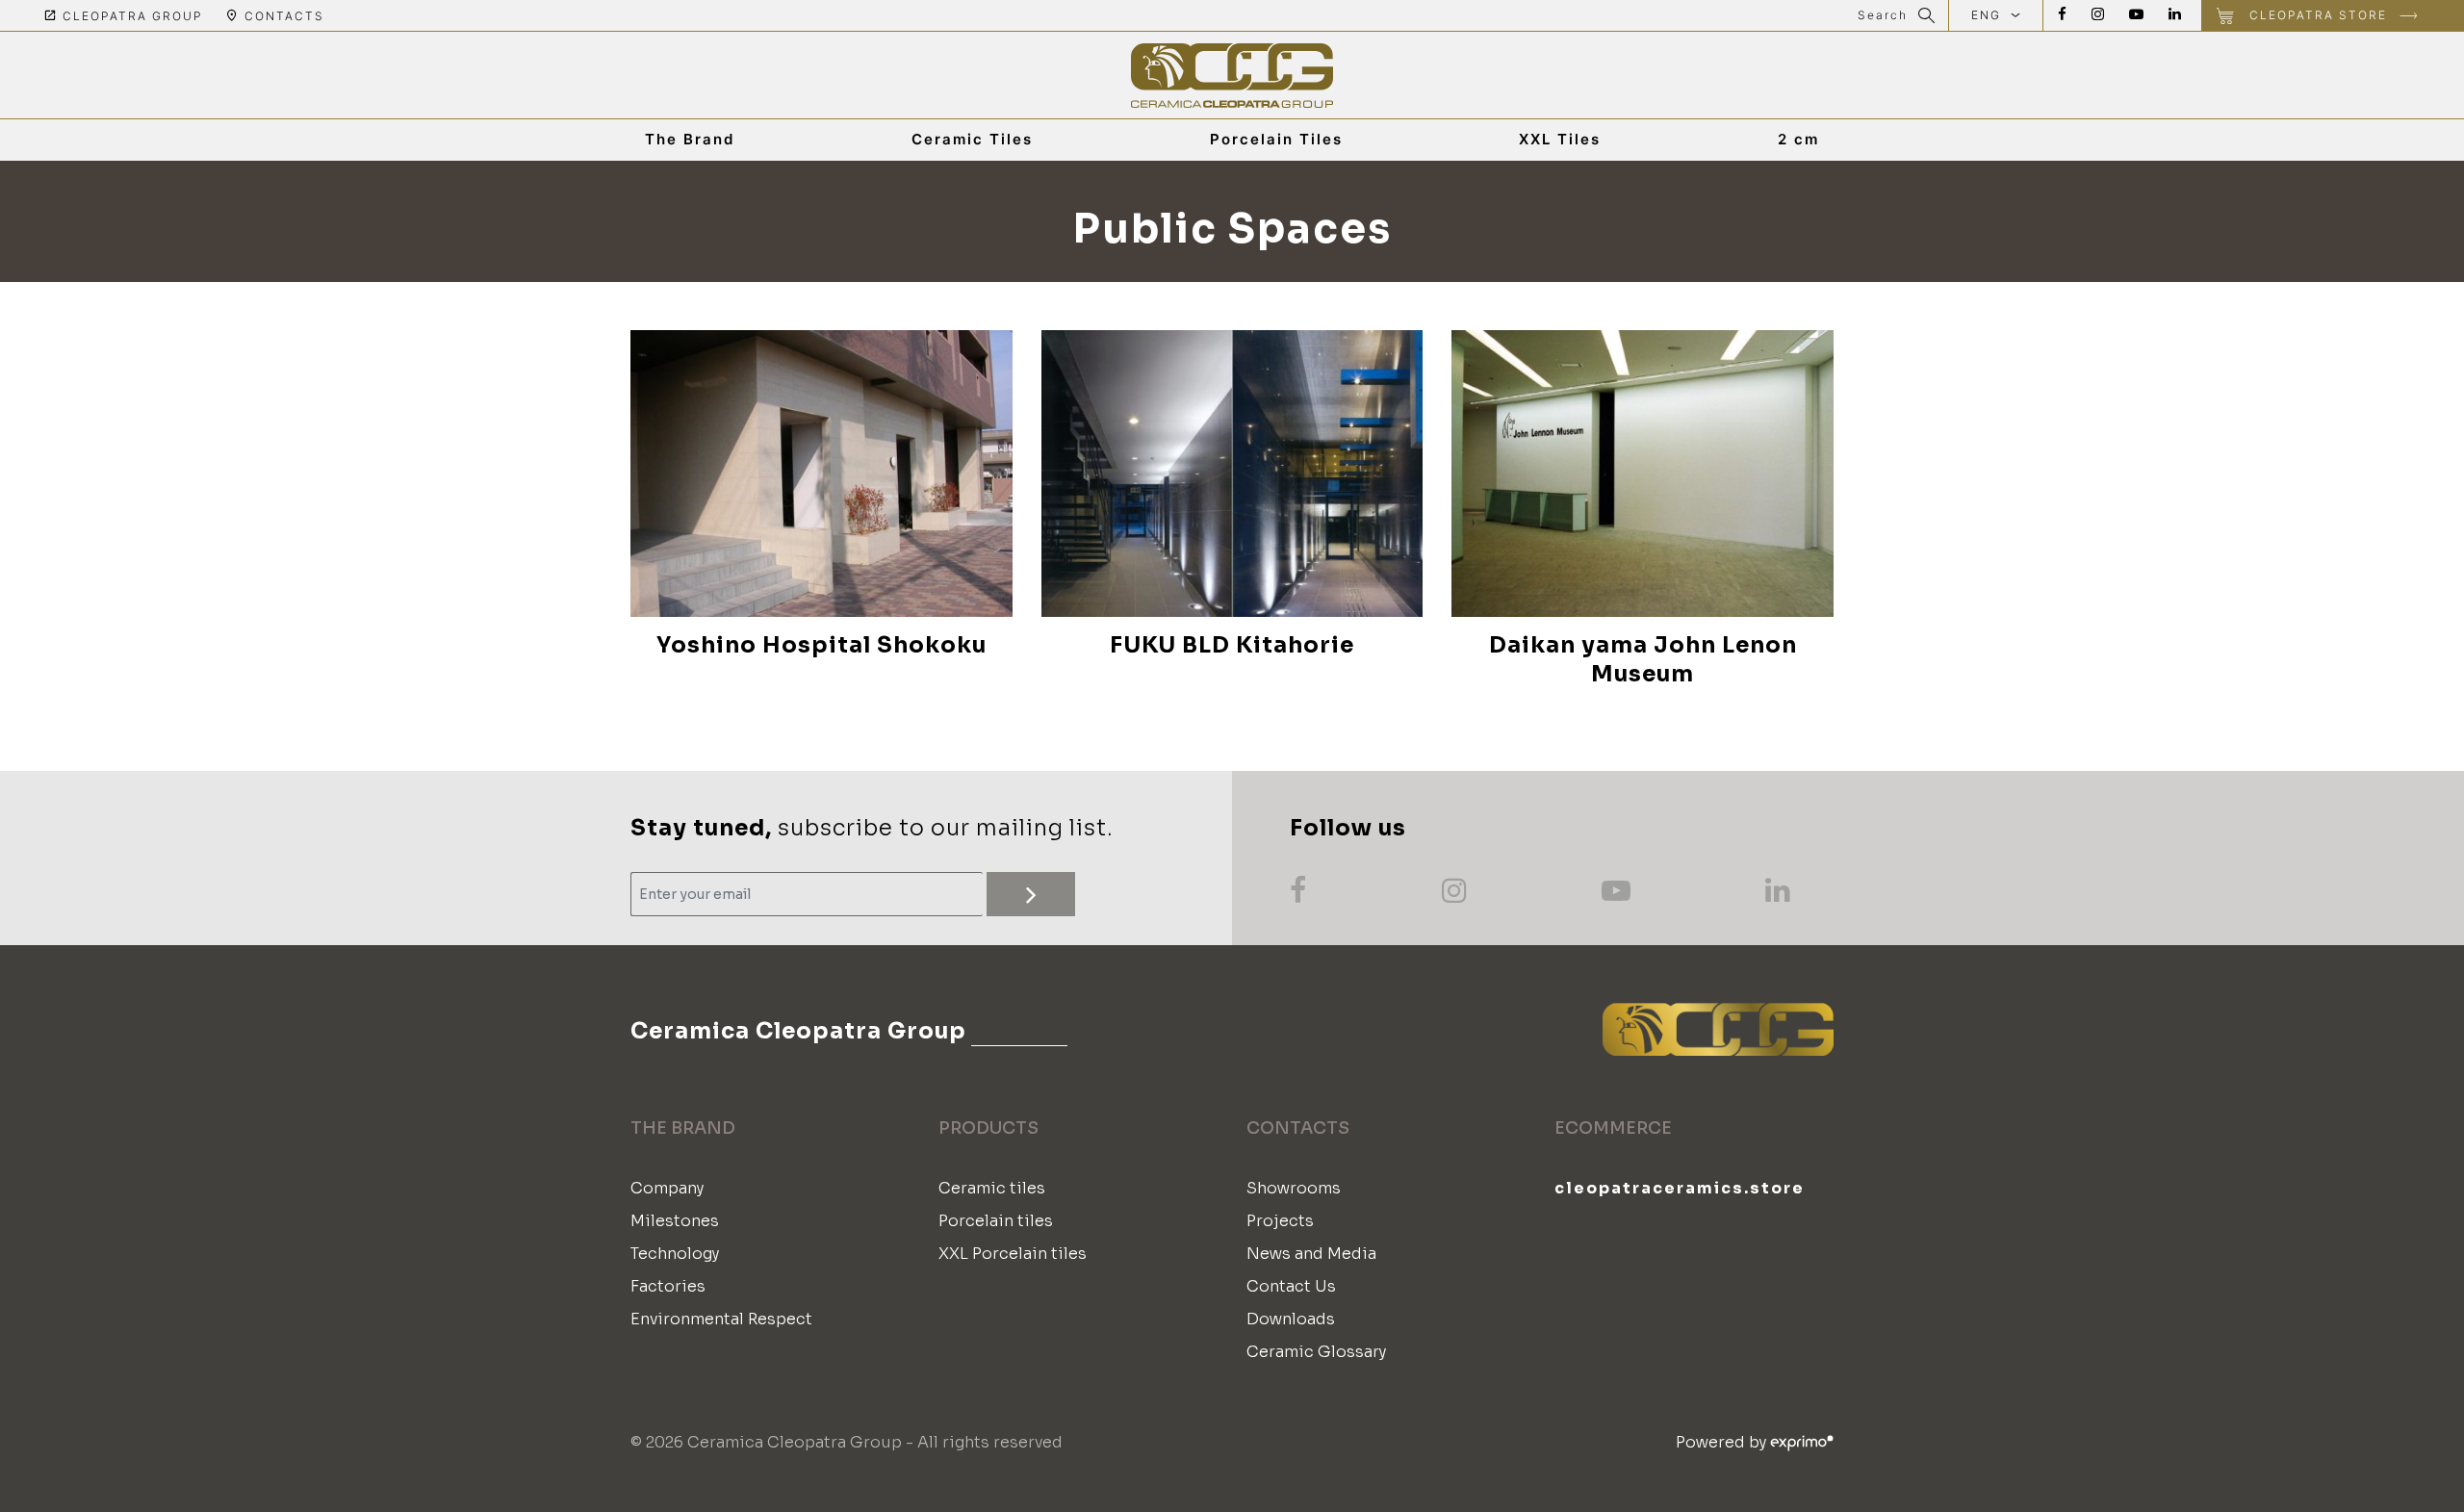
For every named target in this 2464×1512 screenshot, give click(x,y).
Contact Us (1291, 1286)
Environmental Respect (721, 1319)
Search (1883, 15)
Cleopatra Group (130, 16)
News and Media (1311, 1254)
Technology (675, 1254)
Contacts (282, 16)
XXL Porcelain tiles (1013, 1254)
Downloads (1291, 1319)
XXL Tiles (1560, 139)
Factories (668, 1286)
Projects (1280, 1221)
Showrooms (1294, 1188)
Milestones (675, 1221)
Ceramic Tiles (972, 139)
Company (667, 1188)
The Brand (690, 139)
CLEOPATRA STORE (2318, 15)
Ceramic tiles (992, 1188)
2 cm (1798, 139)
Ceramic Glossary (1316, 1352)
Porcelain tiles (996, 1221)
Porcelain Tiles (1276, 139)
